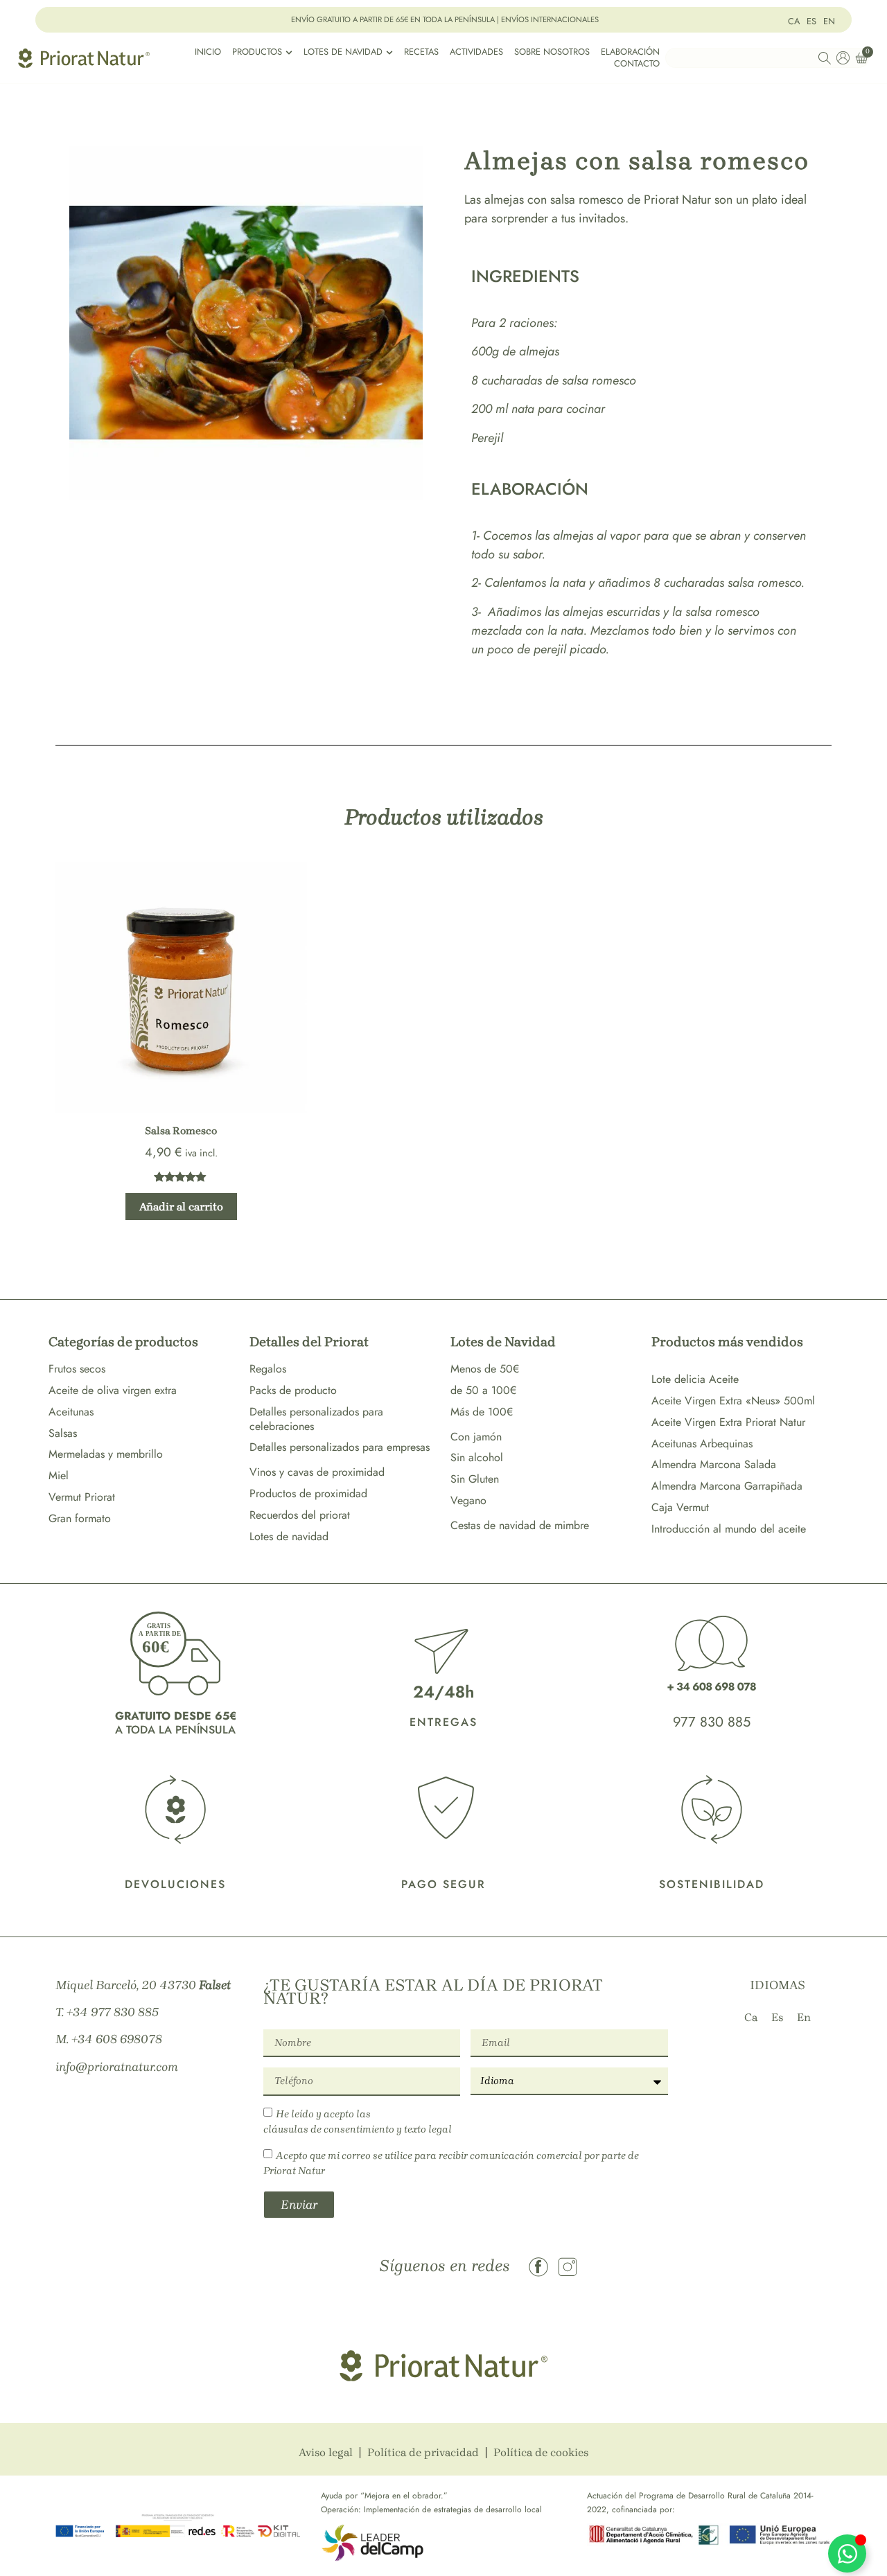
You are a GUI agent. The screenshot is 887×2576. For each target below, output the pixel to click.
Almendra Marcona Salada (714, 1464)
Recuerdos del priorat (300, 1515)
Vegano (468, 1500)
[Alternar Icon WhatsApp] (847, 2553)
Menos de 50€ (485, 1369)
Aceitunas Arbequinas (702, 1444)
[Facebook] (538, 2267)
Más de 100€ (482, 1412)
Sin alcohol (477, 1457)
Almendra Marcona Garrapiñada (727, 1486)
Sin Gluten (475, 1479)
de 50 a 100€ (483, 1390)
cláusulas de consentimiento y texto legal (358, 2129)
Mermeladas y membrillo (106, 1454)
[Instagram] (568, 2267)
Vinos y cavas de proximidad (317, 1472)
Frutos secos (77, 1369)
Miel (59, 1475)
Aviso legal (326, 2452)
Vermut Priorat (82, 1497)
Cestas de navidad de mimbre (520, 1525)
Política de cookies (541, 2452)
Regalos (268, 1369)
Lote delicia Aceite (695, 1379)
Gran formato (80, 1518)
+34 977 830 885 (113, 2012)
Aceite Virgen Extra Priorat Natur (728, 1422)
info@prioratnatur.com (117, 2067)
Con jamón (476, 1437)
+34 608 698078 (117, 2039)
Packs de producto (293, 1390)
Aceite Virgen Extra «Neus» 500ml (733, 1401)
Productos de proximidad (308, 1493)
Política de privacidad (423, 2452)
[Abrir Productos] (289, 52)
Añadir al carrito (181, 1207)
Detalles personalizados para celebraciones (316, 1419)
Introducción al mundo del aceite (729, 1529)
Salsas (63, 1433)
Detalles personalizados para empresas (340, 1447)
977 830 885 (712, 1722)
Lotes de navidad (289, 1536)
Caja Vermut (680, 1507)
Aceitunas (71, 1412)
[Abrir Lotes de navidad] (389, 52)
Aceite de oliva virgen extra (113, 1390)
